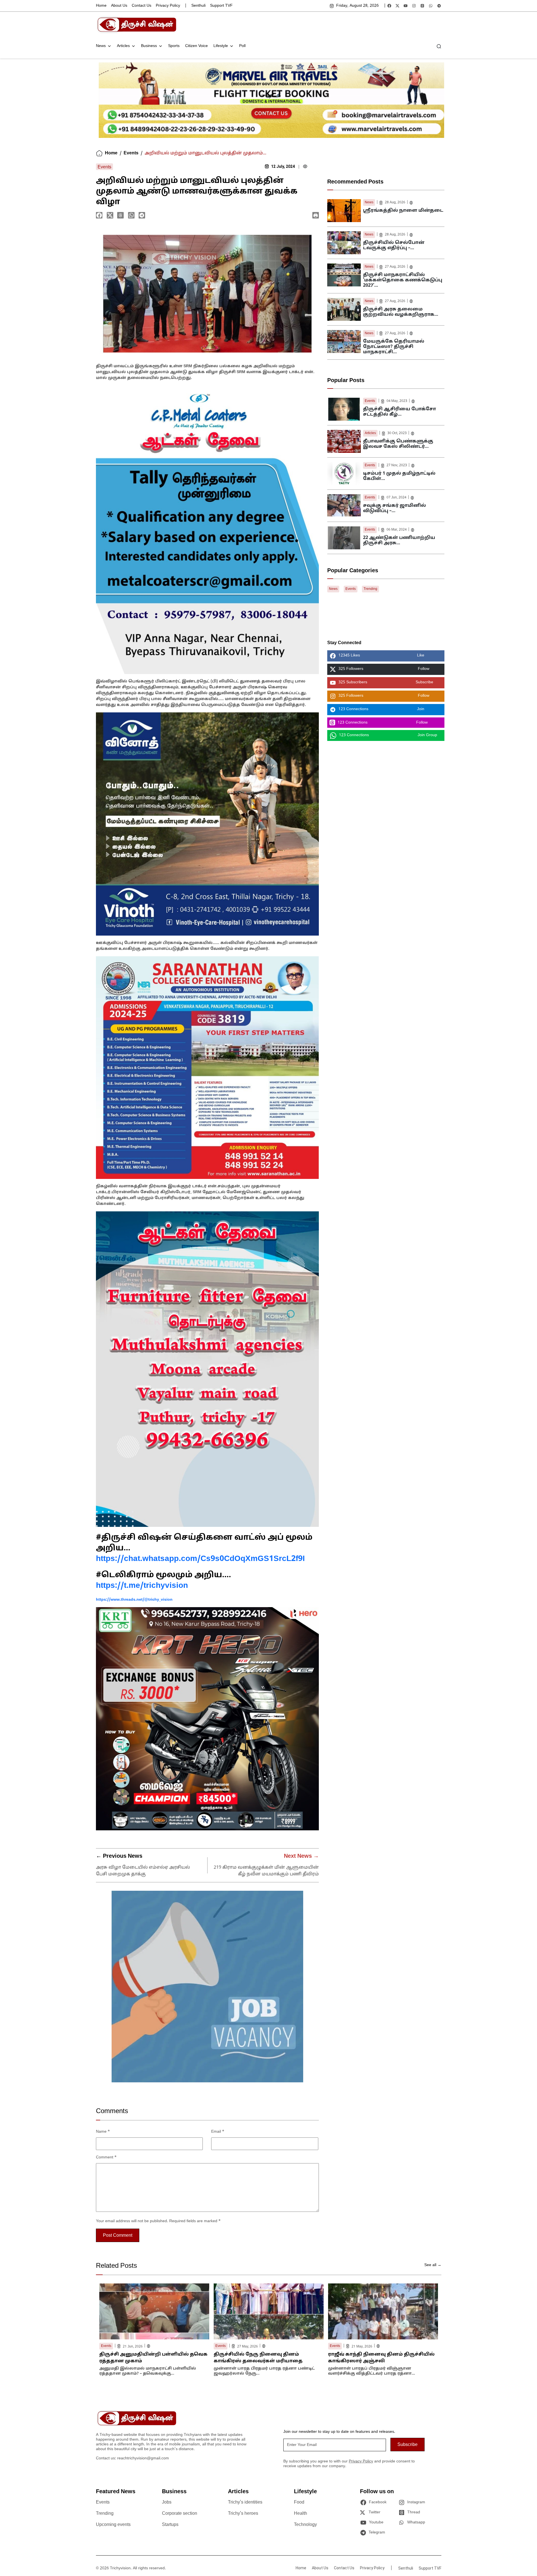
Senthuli (198, 6)
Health (301, 2514)
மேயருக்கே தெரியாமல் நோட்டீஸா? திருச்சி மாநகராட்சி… (394, 347)
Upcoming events (113, 2525)
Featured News (116, 2492)
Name (103, 2132)
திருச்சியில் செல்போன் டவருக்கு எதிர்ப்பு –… (394, 245)
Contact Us (142, 6)
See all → (433, 2265)
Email (218, 2132)
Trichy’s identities (245, 2502)
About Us (119, 6)
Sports (174, 46)
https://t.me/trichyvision (142, 1586)
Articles (123, 46)
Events (131, 153)
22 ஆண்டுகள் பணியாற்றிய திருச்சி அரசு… (399, 541)
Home (101, 6)
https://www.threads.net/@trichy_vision (134, 1600)
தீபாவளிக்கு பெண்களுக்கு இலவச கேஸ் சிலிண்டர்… (398, 444)
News (101, 46)
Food (299, 2502)
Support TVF (221, 6)
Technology (305, 2525)
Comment (106, 2157)
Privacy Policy (168, 6)
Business (149, 46)
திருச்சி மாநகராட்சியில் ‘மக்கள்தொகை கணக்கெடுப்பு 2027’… (403, 280)
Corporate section (180, 2514)
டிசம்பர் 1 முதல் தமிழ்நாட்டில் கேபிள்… (399, 476)
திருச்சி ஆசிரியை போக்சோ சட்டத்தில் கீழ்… (400, 412)
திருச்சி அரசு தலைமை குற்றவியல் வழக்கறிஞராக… (401, 312)
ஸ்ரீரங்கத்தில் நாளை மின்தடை (403, 211)
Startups (170, 2525)
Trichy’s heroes (243, 2514)
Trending (370, 589)
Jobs (167, 2502)
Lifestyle (221, 46)
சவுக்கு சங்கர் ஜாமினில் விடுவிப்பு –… (394, 508)
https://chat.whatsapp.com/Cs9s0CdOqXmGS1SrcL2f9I (200, 1559)
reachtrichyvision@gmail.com (143, 2458)
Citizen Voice (196, 46)
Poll (242, 46)
